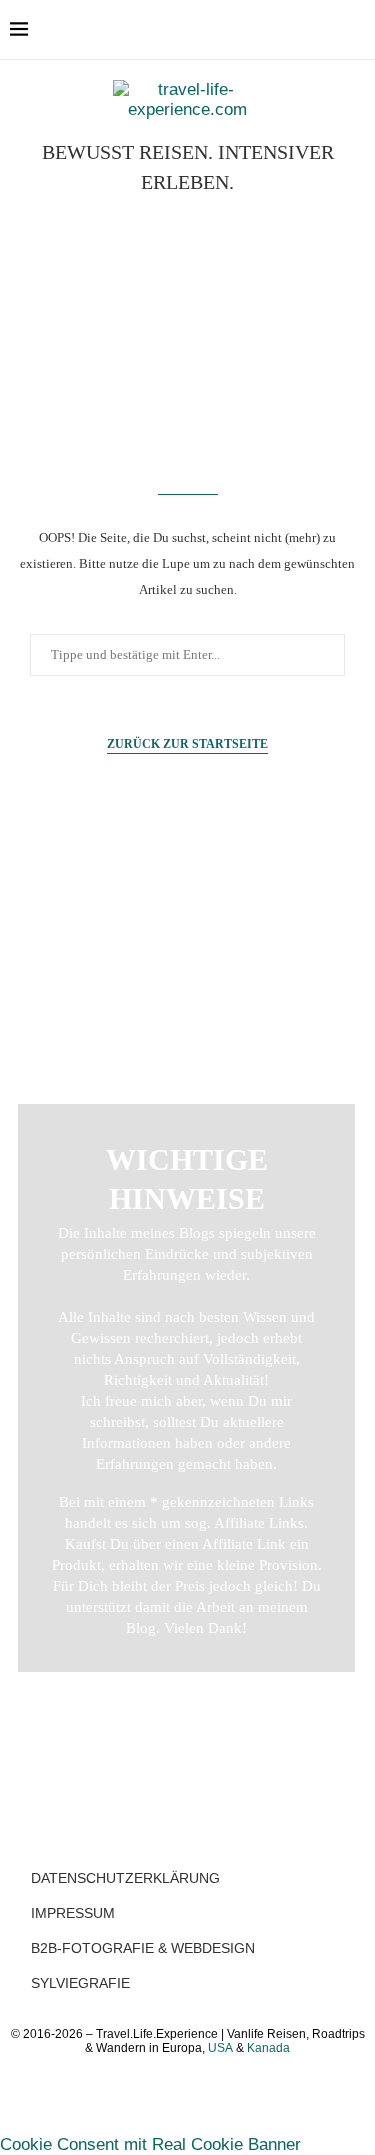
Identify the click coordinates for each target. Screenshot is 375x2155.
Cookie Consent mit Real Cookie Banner (150, 2144)
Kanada (268, 2048)
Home (187, 920)
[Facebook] (276, 30)
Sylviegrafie (80, 1983)
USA (220, 2048)
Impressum (73, 1913)
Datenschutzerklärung (125, 1878)
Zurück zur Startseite (187, 744)
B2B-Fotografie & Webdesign (143, 1948)
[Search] (355, 30)
